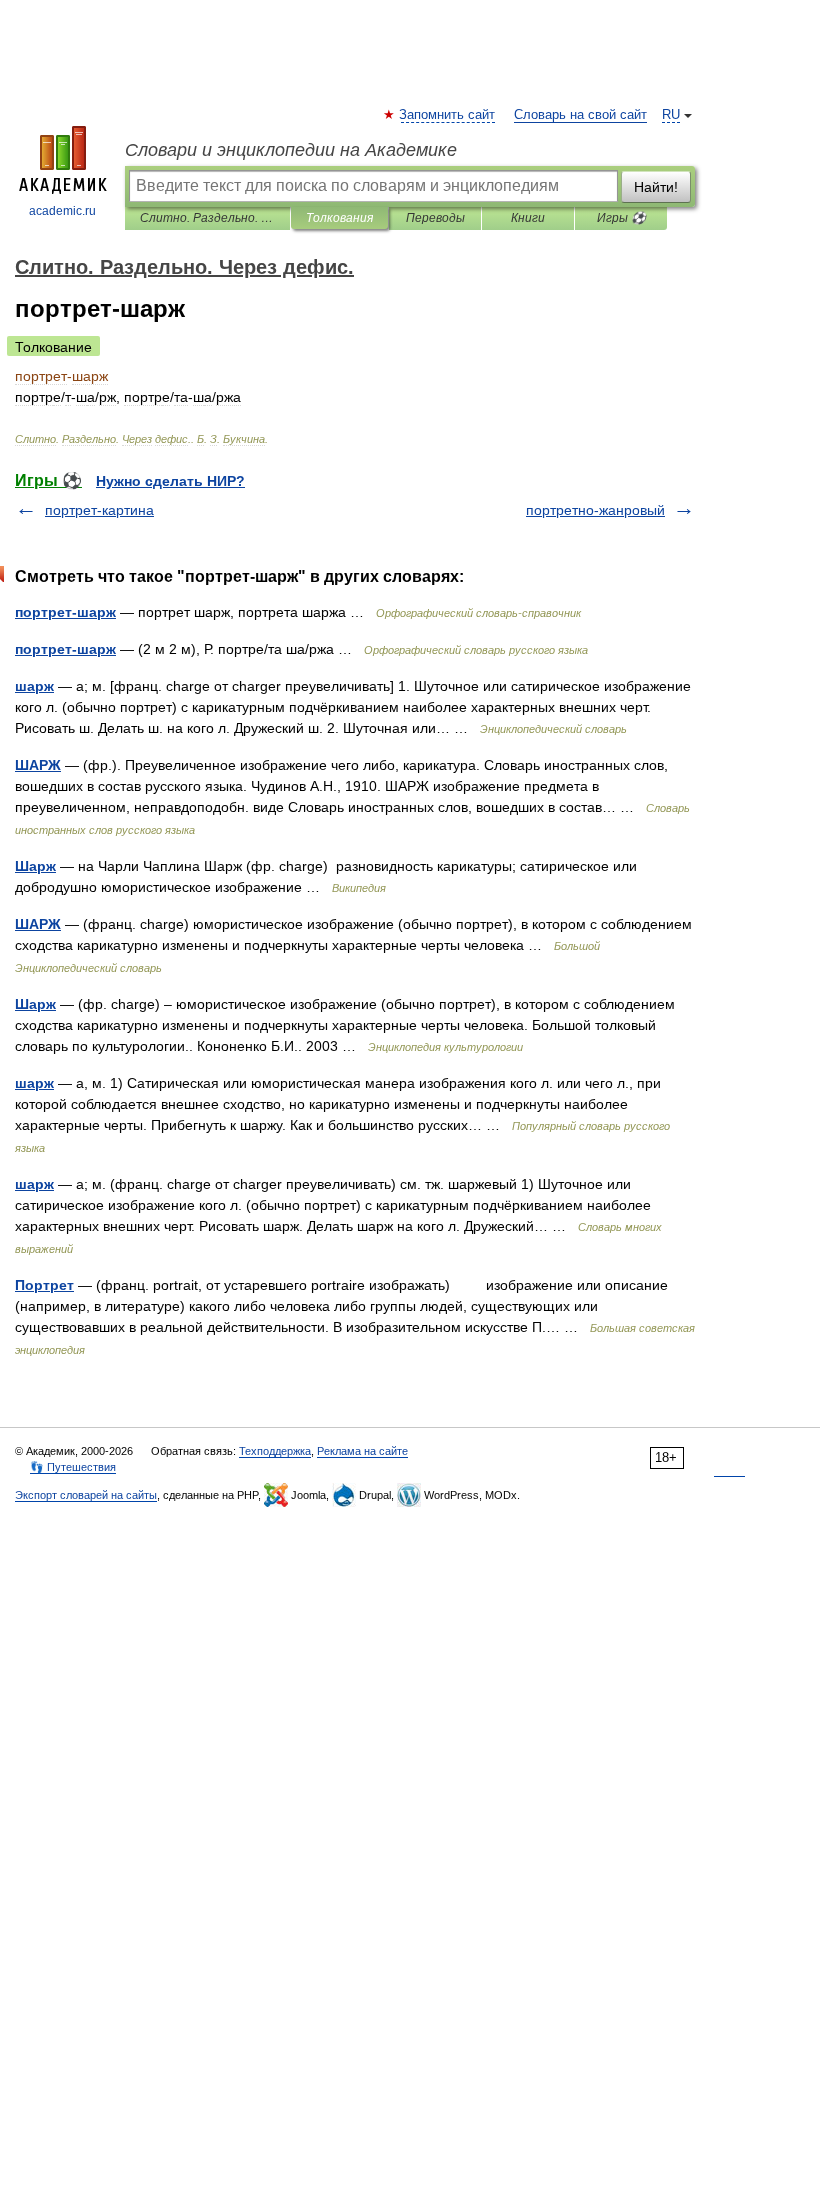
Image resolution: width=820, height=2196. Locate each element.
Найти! (656, 187)
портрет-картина (99, 510)
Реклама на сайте (362, 1451)
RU (671, 115)
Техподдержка (275, 1451)
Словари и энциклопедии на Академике (291, 150)
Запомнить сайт (448, 115)
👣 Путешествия (73, 1467)
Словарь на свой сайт (580, 115)
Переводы (435, 218)
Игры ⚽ (621, 218)
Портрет (44, 1285)
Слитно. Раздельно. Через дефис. (207, 218)
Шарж (35, 866)
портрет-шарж (65, 612)
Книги (528, 218)
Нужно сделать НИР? (170, 481)
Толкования (339, 218)
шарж (34, 686)
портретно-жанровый (595, 510)
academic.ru (62, 211)
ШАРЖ (38, 765)
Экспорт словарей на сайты (86, 1495)
